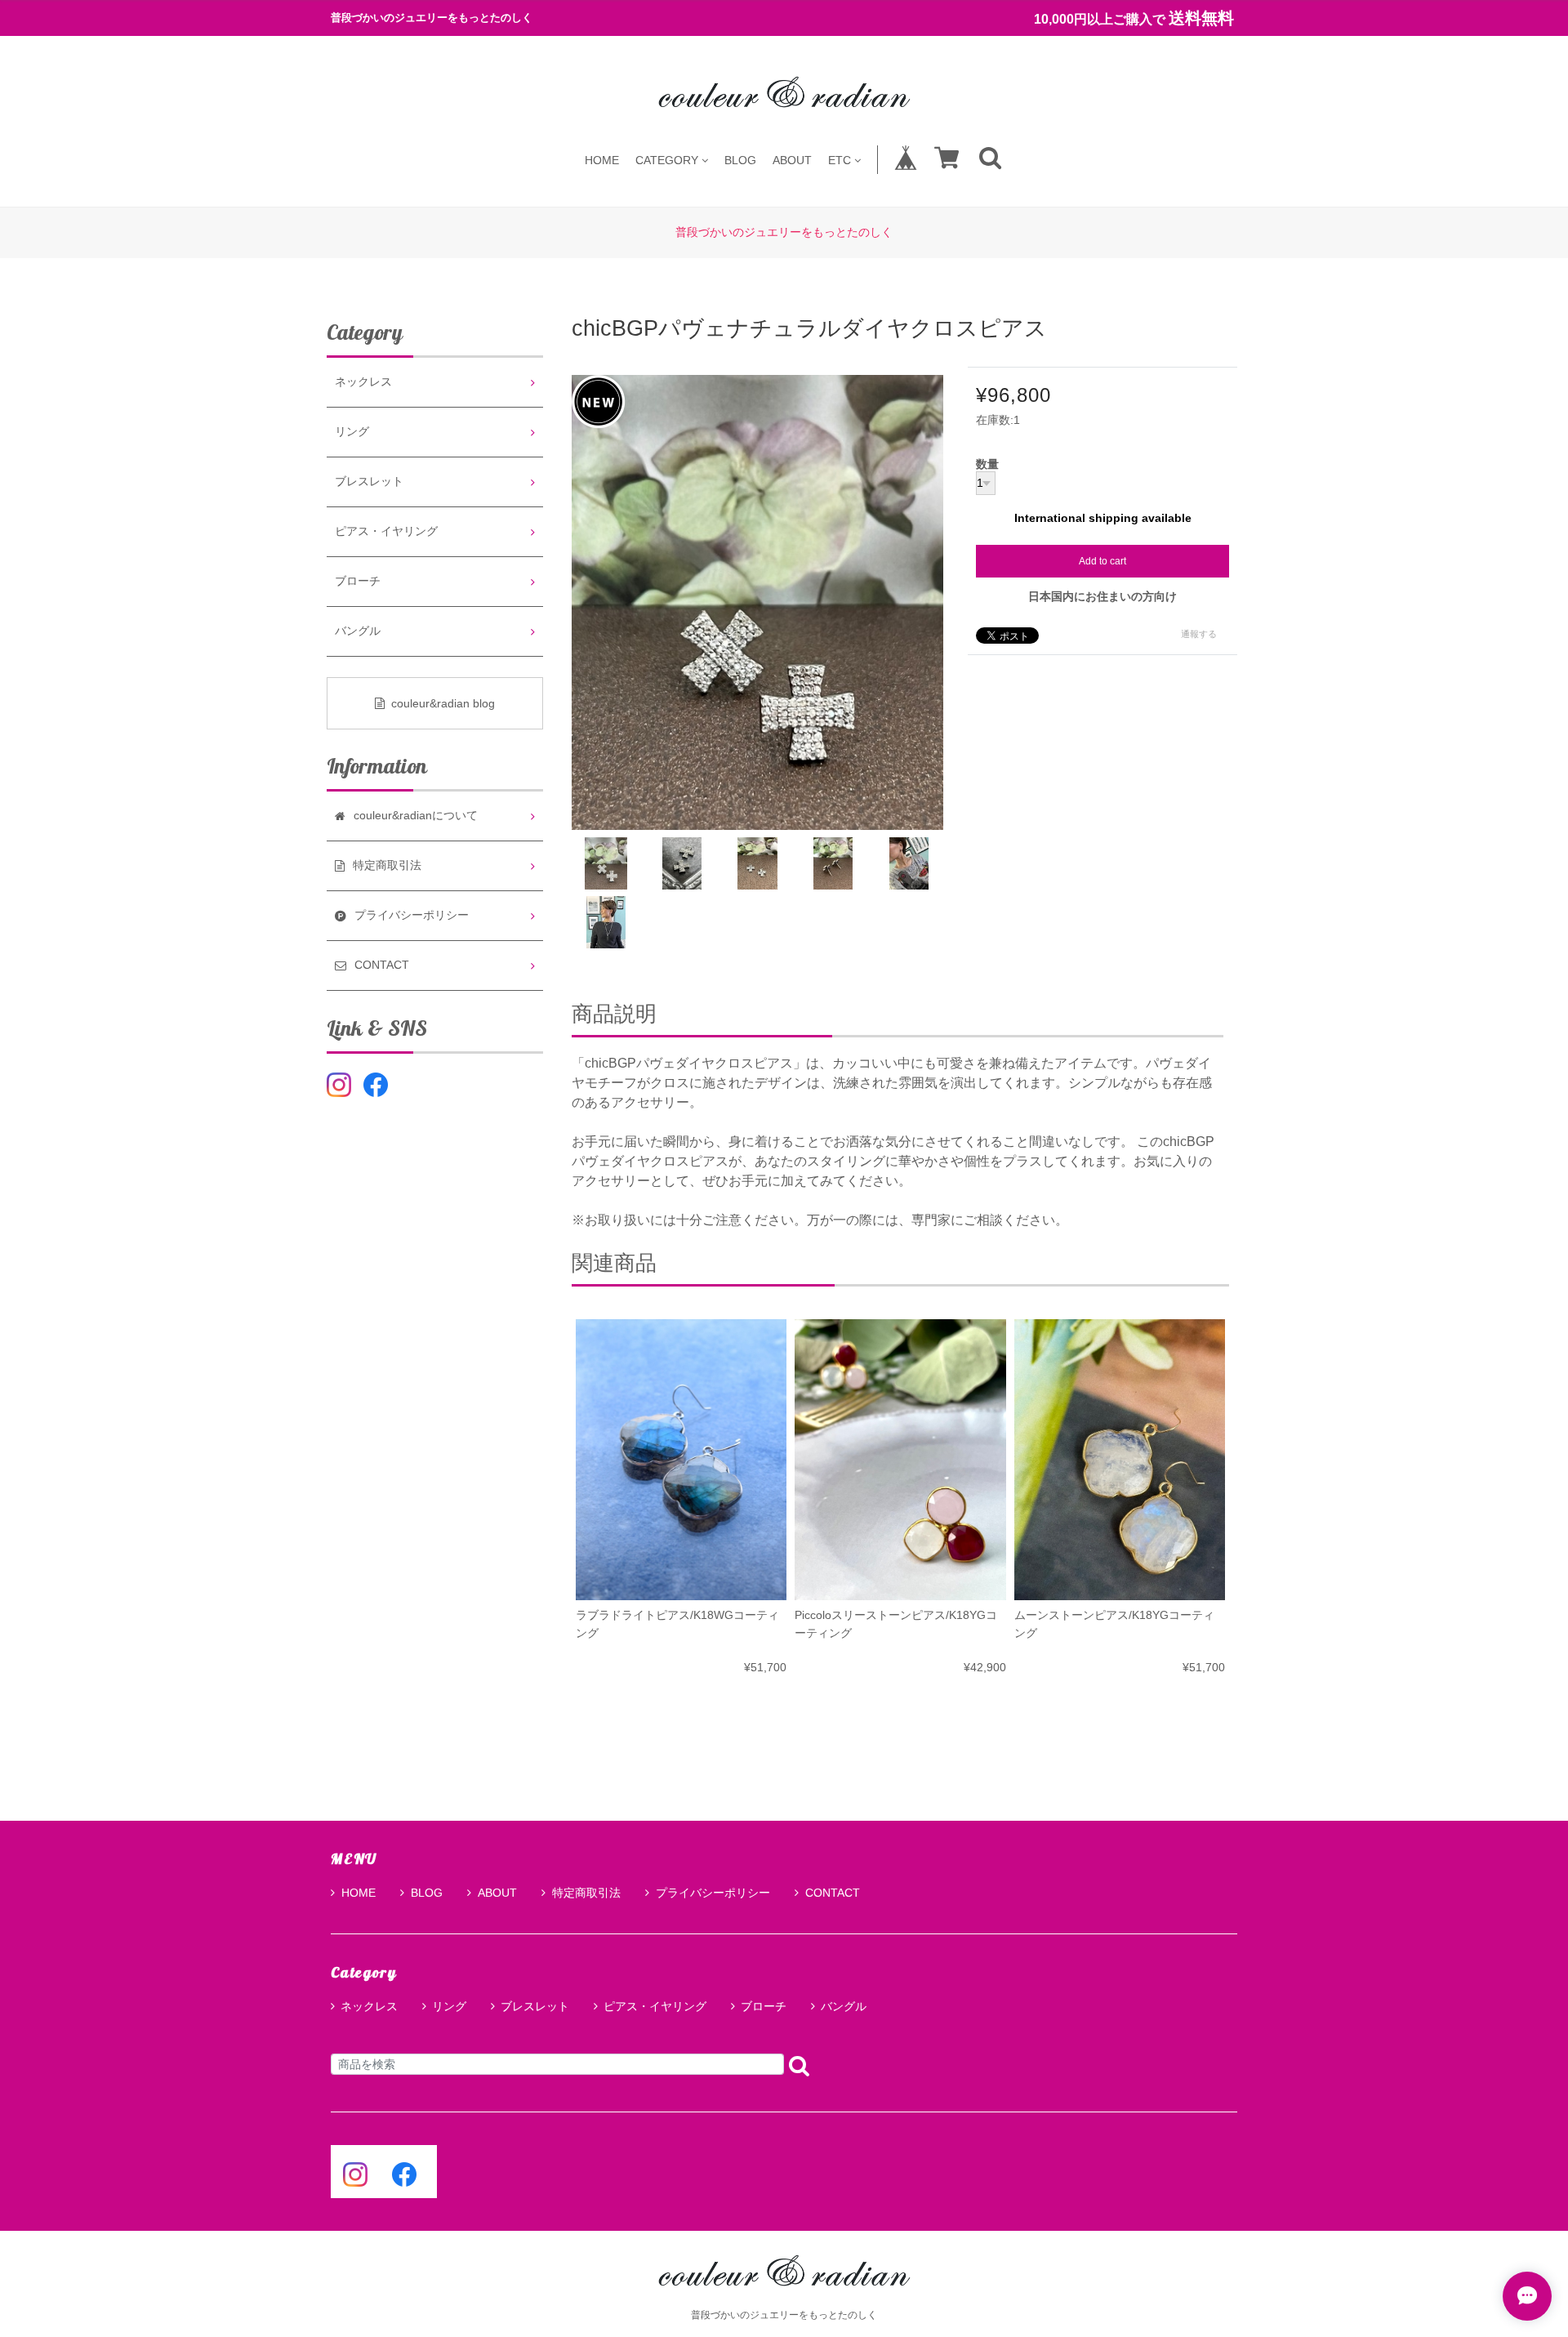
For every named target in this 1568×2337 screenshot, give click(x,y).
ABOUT (792, 160)
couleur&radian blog (443, 703)
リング (352, 432)
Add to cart (1102, 561)
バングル (358, 631)
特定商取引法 (586, 1893)
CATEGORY (667, 160)
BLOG (740, 160)
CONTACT (833, 1893)
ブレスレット (369, 482)
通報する (1199, 634)
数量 (987, 465)
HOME (602, 160)
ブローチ (358, 581)
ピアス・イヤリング (386, 531)
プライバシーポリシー (713, 1893)
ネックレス (363, 382)
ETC (840, 160)
